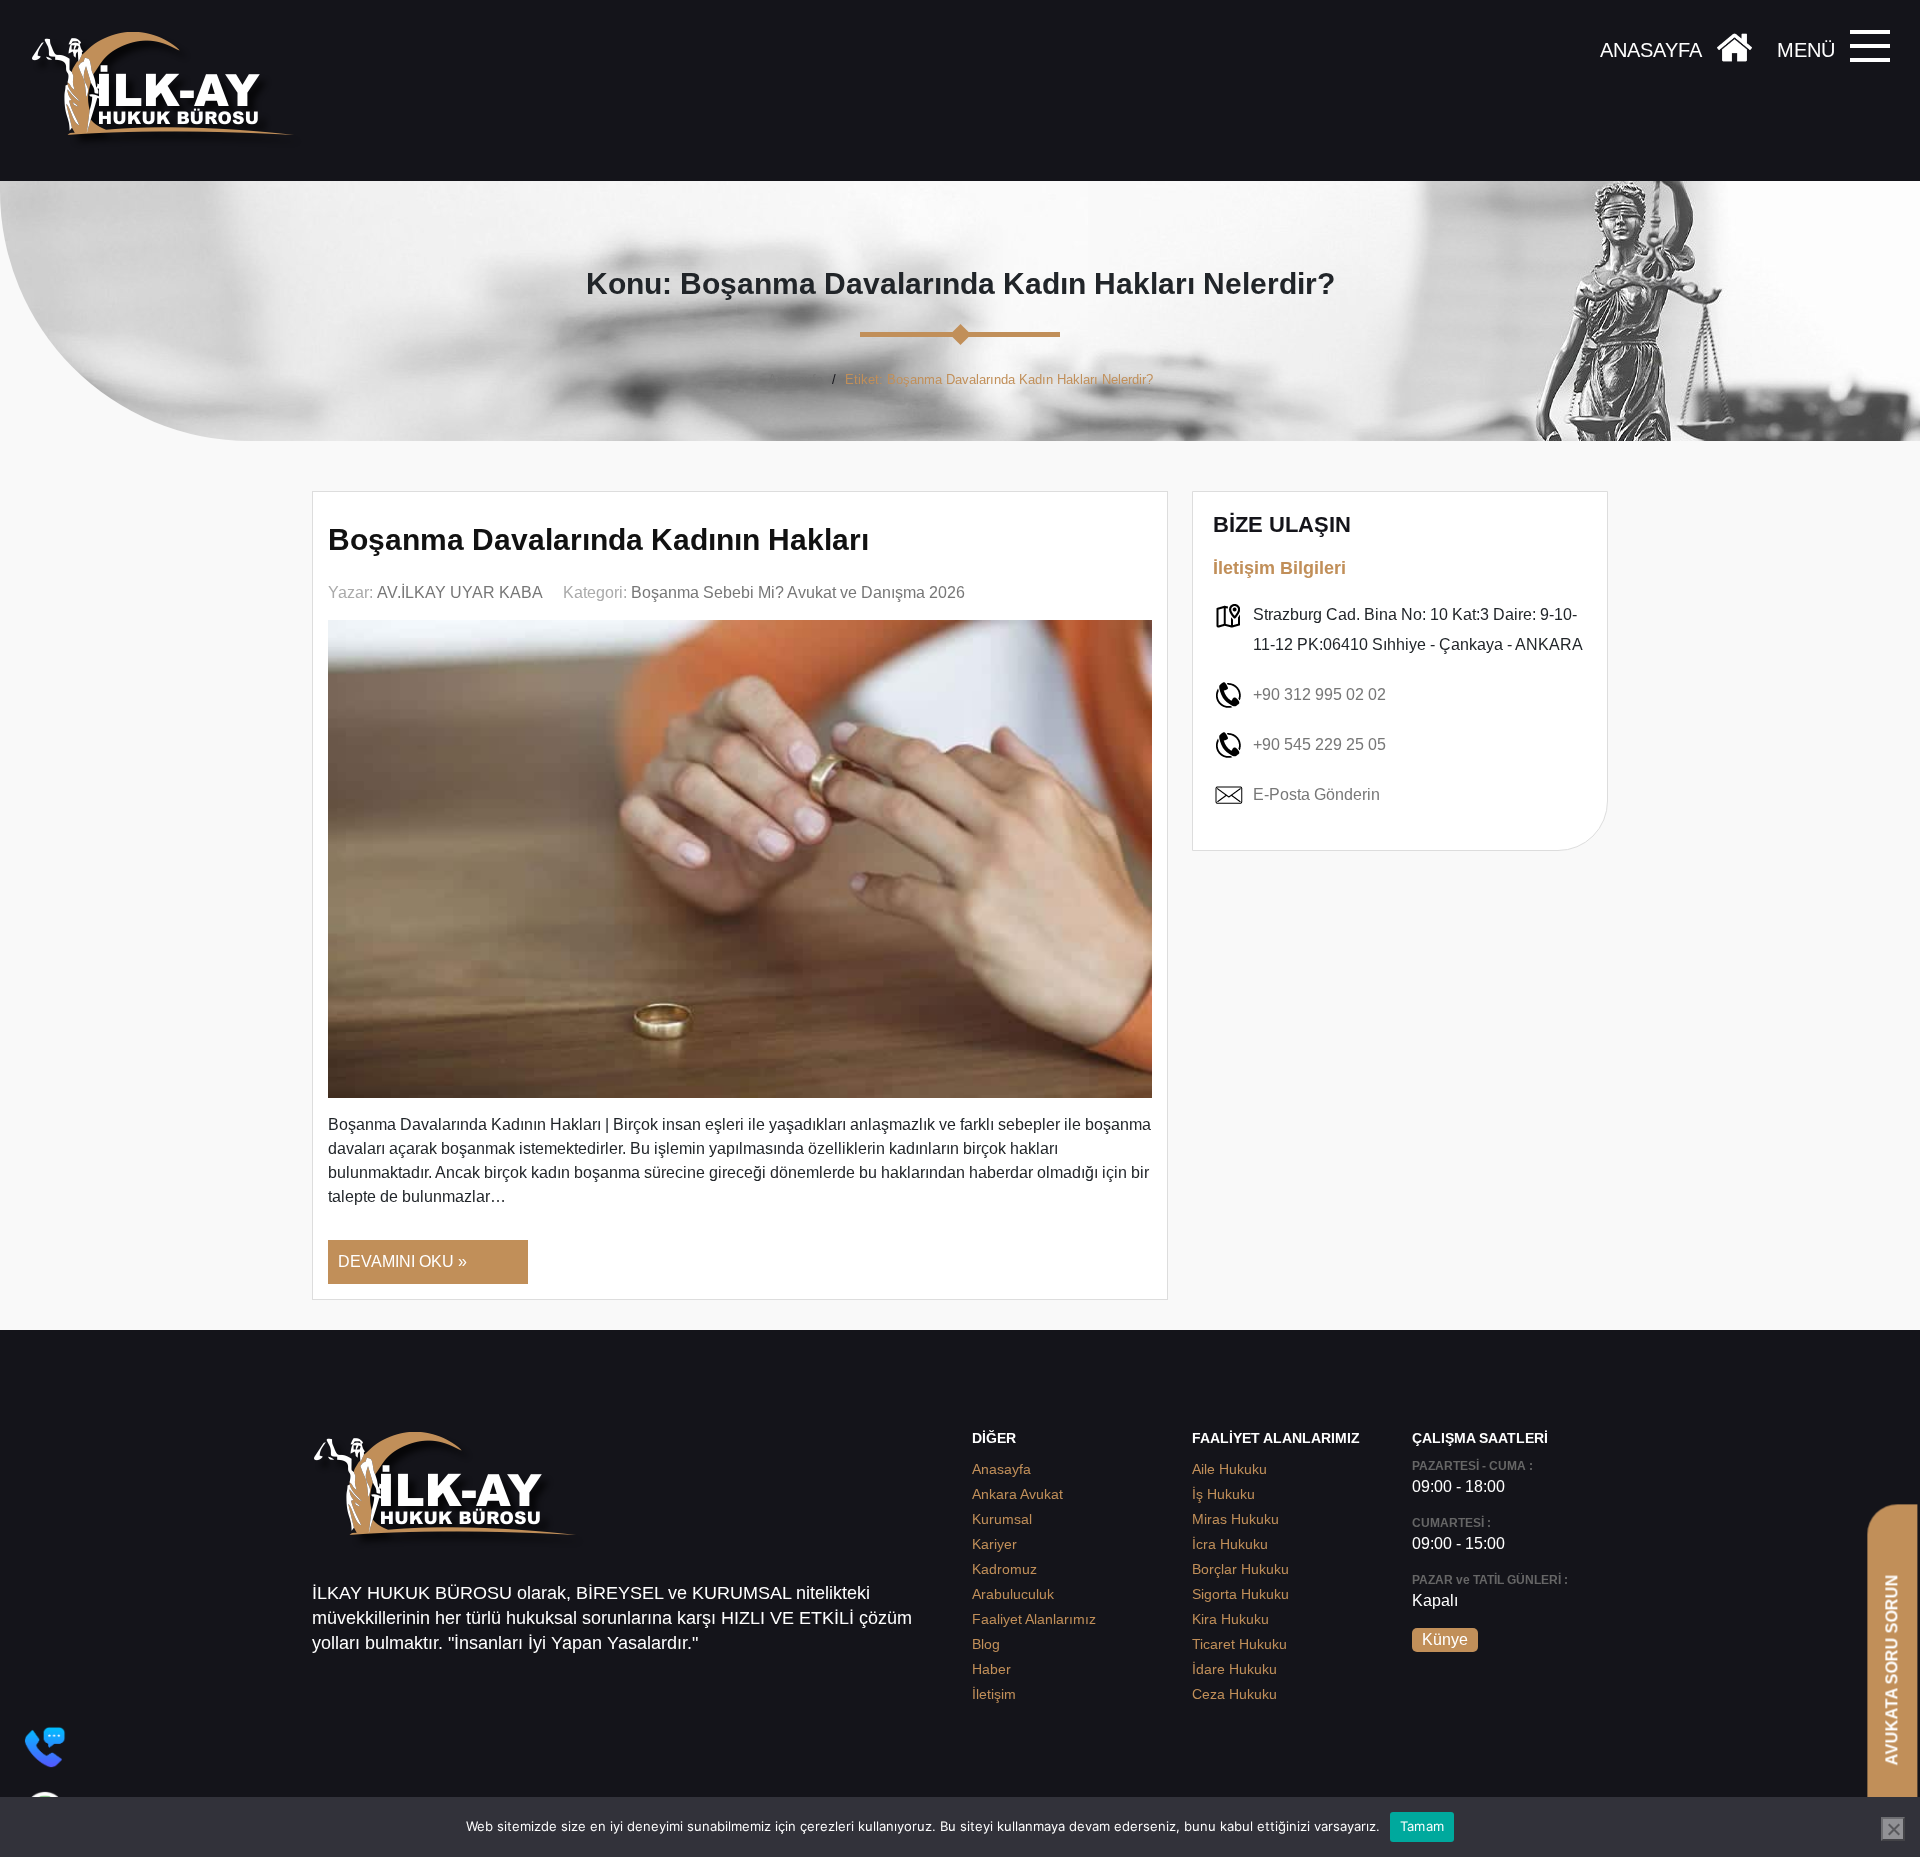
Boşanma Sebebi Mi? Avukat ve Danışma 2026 (798, 592)
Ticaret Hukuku (1239, 1644)
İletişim (994, 1694)
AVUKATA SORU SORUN (1891, 1669)
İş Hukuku (1223, 1494)
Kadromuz (1004, 1569)
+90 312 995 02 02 (1319, 694)
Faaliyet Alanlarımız (1034, 1619)
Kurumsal (1002, 1519)
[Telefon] (45, 1747)
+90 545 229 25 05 (1319, 744)
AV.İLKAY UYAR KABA (460, 592)
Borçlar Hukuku (1240, 1569)
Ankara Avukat (1017, 1494)
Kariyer (994, 1544)
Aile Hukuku (1229, 1469)
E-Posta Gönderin (1316, 794)
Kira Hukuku (1230, 1619)
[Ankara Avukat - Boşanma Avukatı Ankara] (170, 90)
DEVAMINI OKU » (402, 1261)
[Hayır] (1893, 1829)
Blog (986, 1644)
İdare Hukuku (1234, 1669)
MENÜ (1806, 50)
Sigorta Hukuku (1240, 1594)
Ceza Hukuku (1234, 1694)
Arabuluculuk (1013, 1594)
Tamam (1422, 1826)
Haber (991, 1669)
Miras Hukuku (1235, 1519)
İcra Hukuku (1230, 1544)
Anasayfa (795, 379)
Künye (1445, 1639)
